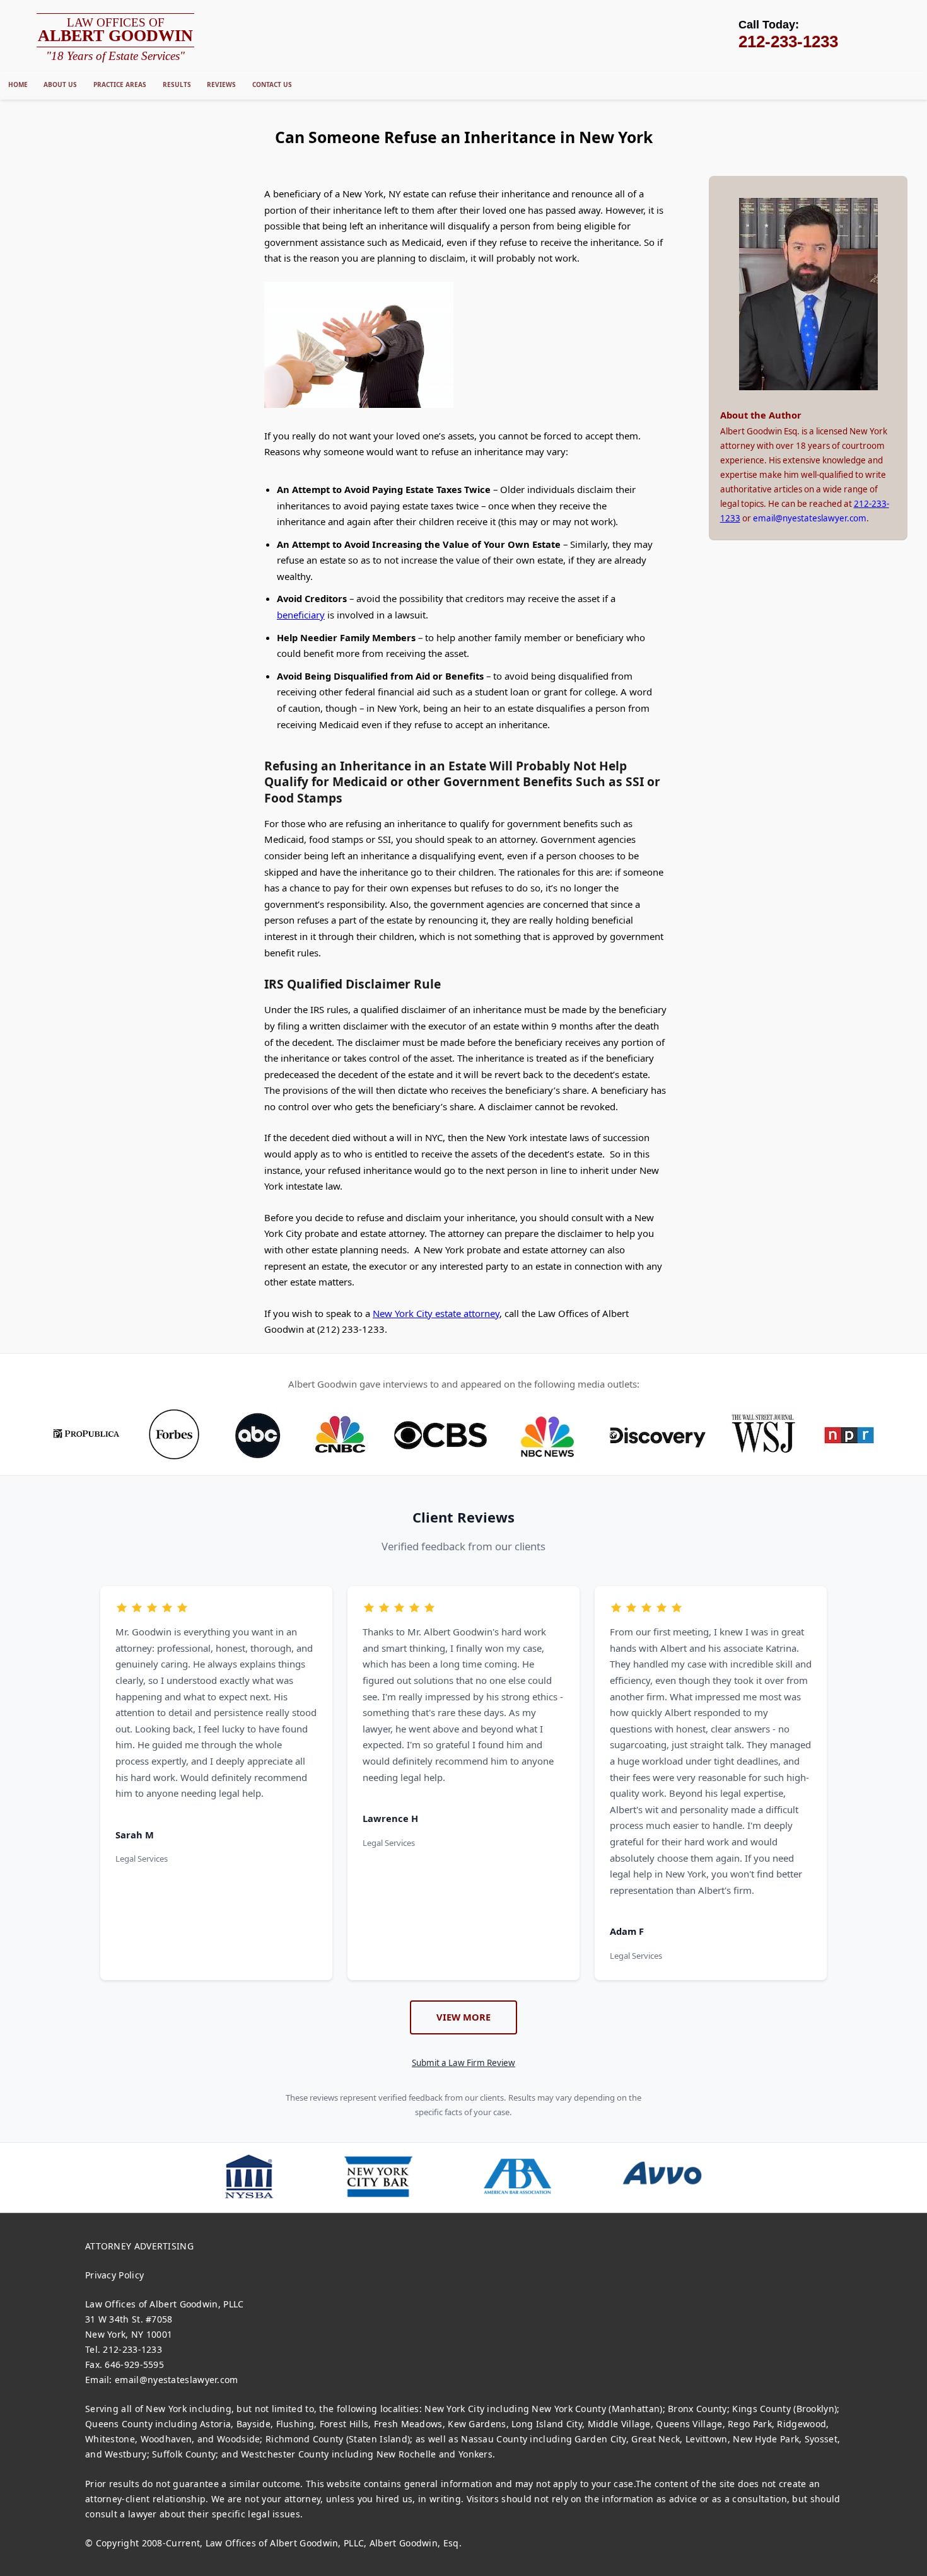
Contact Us (272, 84)
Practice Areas (120, 84)
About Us (60, 84)
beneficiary (301, 615)
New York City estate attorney (436, 1313)
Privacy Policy (114, 2275)
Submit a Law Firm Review (463, 2063)
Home (18, 84)
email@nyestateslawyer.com (810, 518)
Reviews (221, 84)
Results (177, 84)
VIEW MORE (463, 2017)
